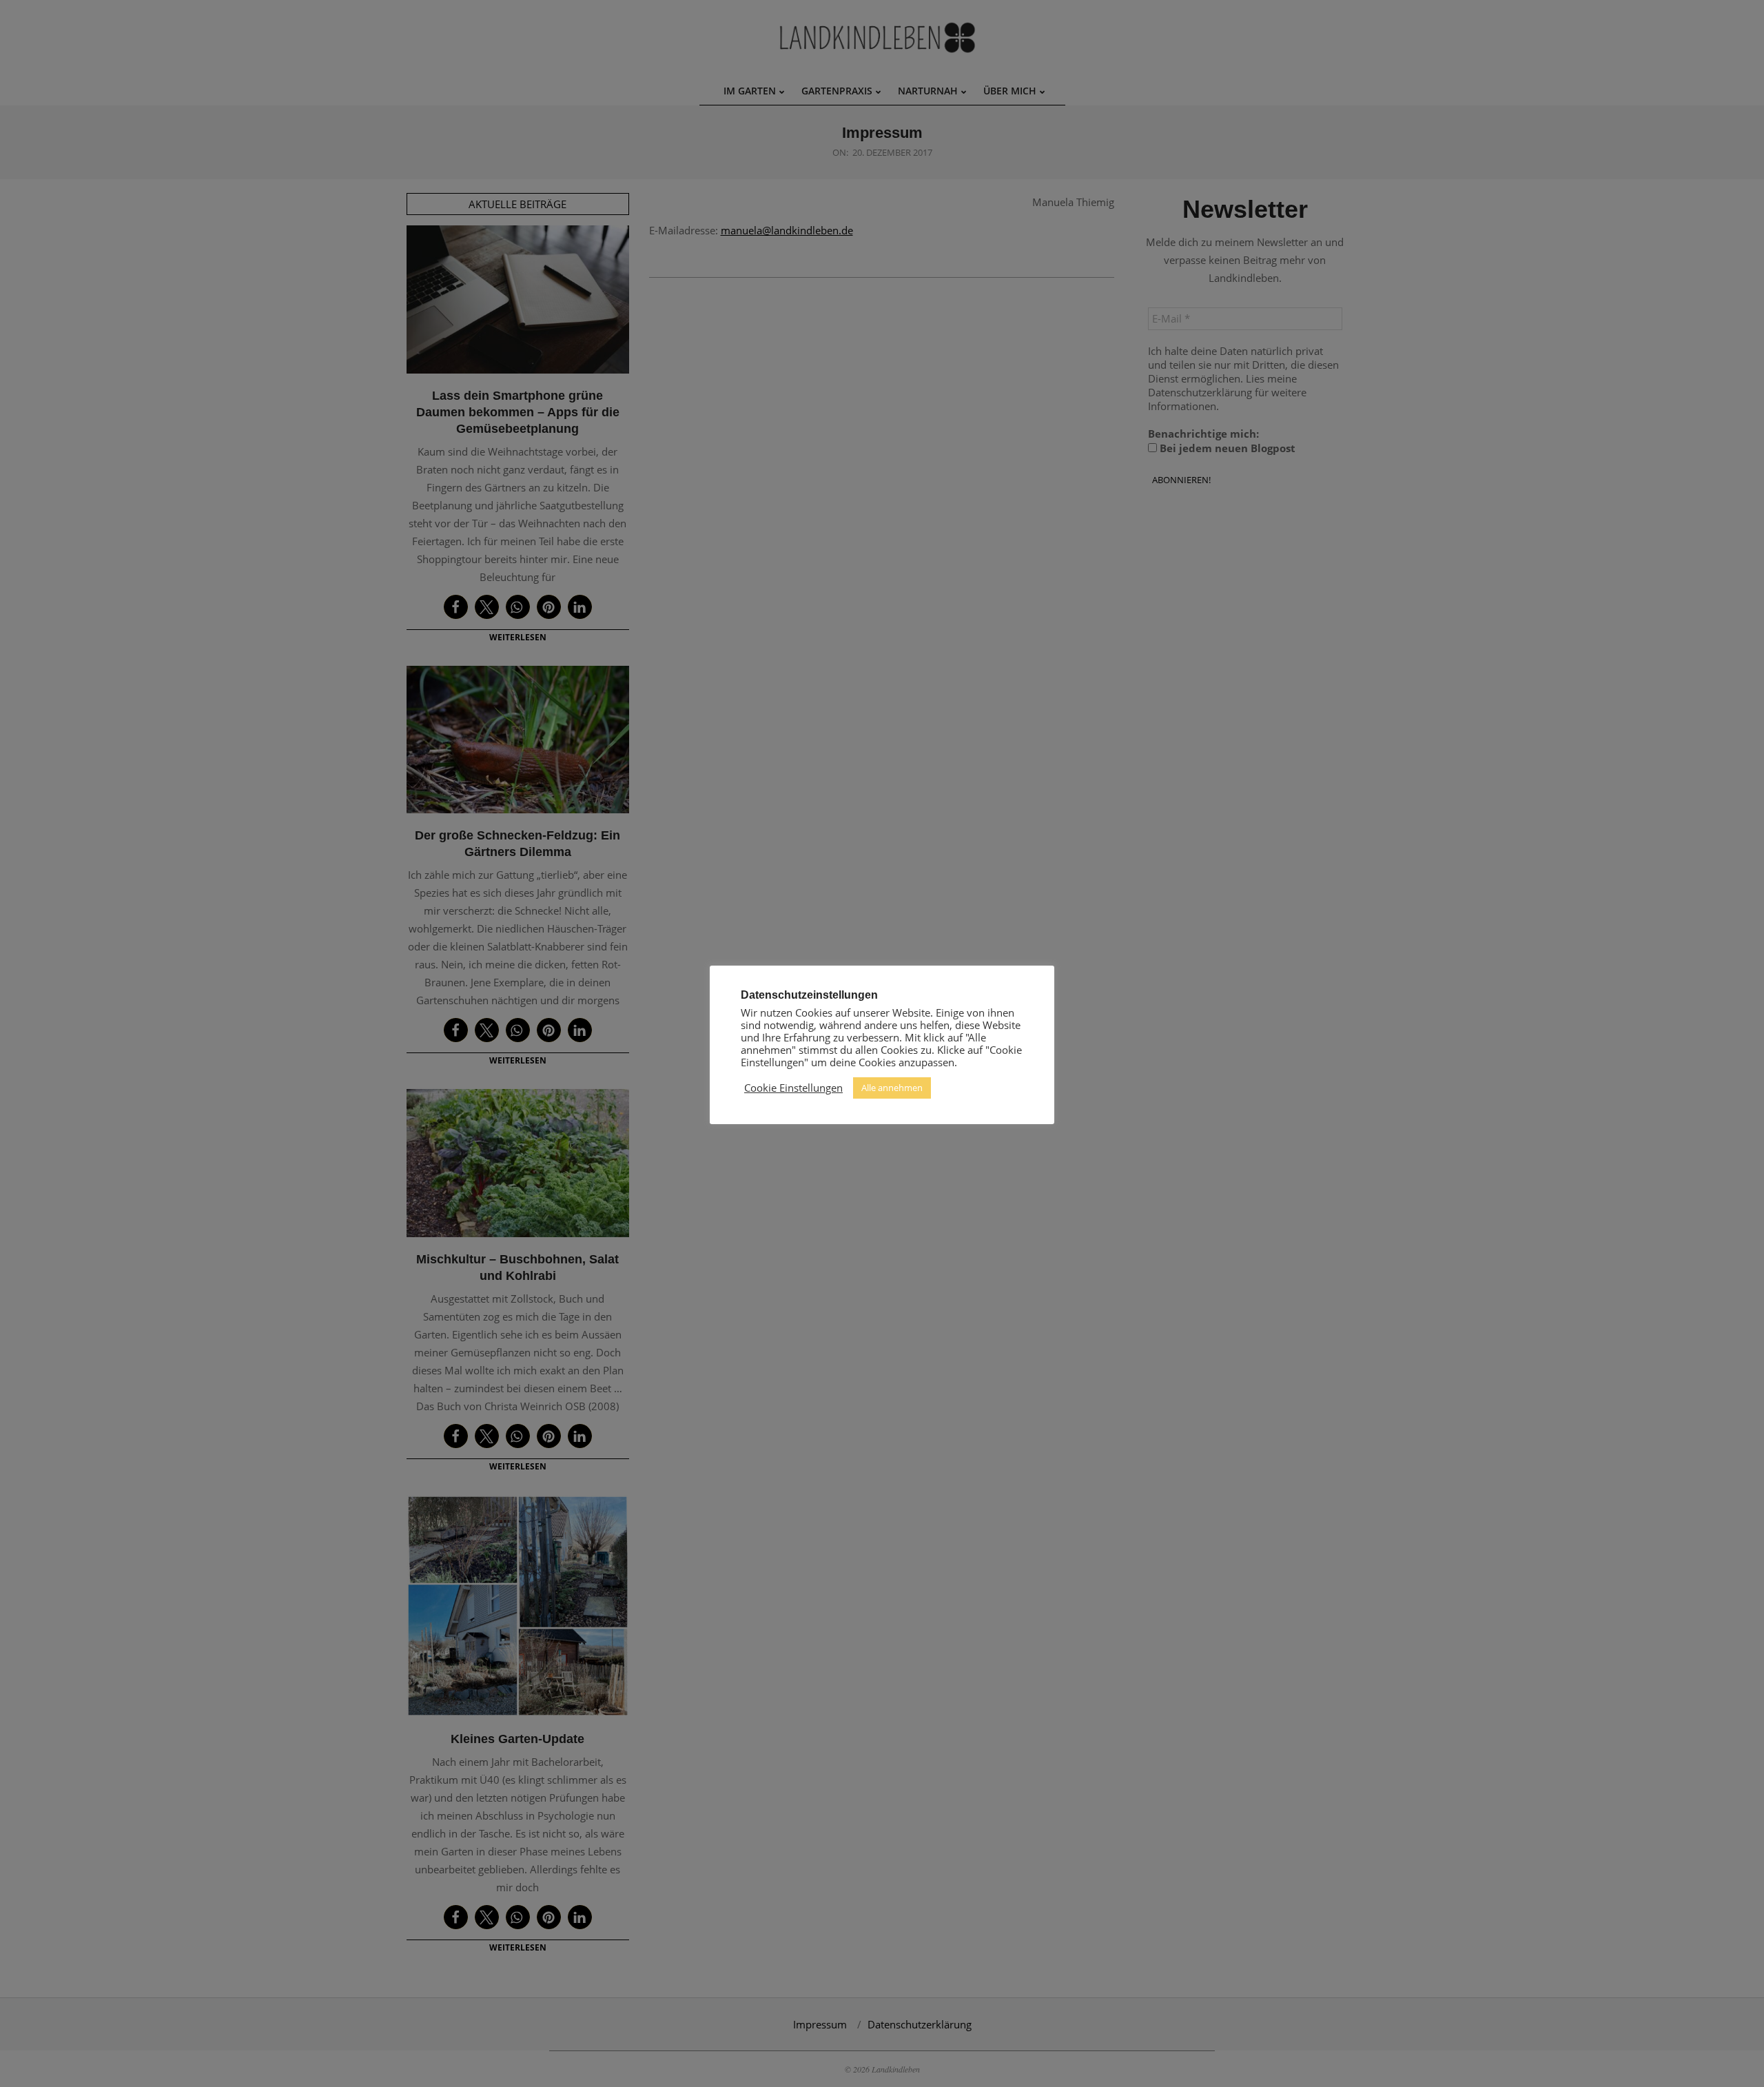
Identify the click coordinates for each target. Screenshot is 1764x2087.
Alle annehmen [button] (892, 1088)
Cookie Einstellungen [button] (793, 1088)
